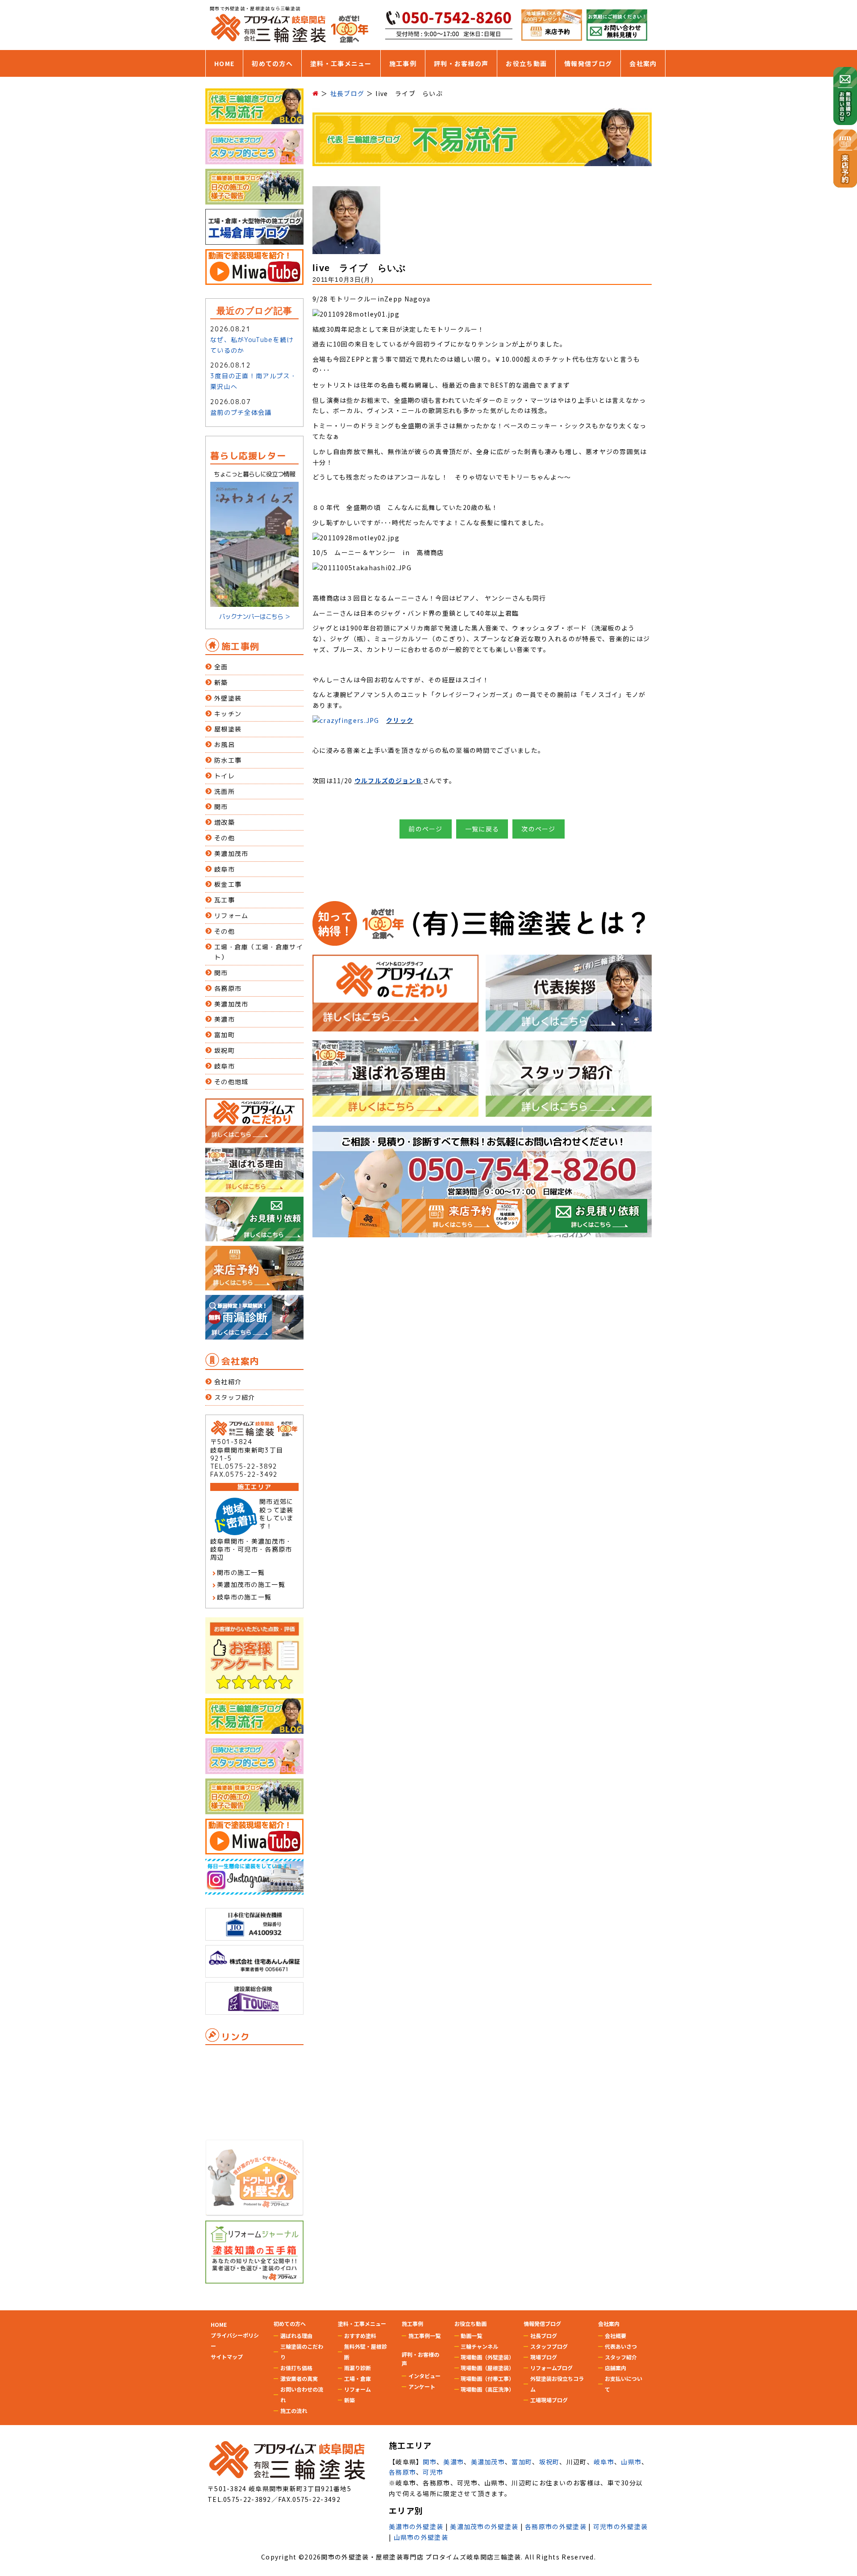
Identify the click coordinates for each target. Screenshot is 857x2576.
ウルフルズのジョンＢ (389, 781)
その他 (225, 838)
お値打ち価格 (296, 2368)
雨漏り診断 (358, 2368)
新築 (221, 683)
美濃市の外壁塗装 (416, 2526)
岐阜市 (225, 869)
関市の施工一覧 (241, 1572)
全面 (221, 667)
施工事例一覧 (424, 2336)
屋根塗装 (228, 729)
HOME (224, 63)
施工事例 (403, 63)
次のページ (539, 829)
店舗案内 (616, 2368)
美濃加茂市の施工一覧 (251, 1584)
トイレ (225, 776)
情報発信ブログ (588, 63)
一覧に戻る (482, 829)
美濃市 (225, 1019)
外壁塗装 (228, 698)
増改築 (225, 822)
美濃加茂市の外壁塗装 (484, 2526)
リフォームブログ (551, 2368)
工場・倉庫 (358, 2378)
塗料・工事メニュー (341, 63)
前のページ (426, 829)
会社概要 (616, 2336)
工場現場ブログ (549, 2400)
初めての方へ (272, 63)
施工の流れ (294, 2411)
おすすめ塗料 (360, 2336)
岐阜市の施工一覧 (244, 1597)
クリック (400, 720)
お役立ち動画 (526, 63)
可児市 (433, 2472)
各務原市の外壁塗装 (556, 2526)
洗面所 (225, 791)
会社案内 (643, 63)
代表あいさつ (621, 2346)
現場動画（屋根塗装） (487, 2368)
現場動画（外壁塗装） (487, 2357)
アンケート (422, 2386)
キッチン (228, 714)
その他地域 (231, 1082)
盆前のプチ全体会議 (241, 412)
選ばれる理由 (296, 2336)
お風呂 (225, 745)
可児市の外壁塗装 (620, 2526)
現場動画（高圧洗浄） (487, 2389)
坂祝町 (225, 1050)
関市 (221, 807)
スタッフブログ (549, 2346)
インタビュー (424, 2376)
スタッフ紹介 (235, 1397)
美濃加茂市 (231, 854)
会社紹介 (228, 1382)
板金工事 (228, 884)
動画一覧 (471, 2336)
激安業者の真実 (299, 2378)
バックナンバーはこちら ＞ (255, 616)
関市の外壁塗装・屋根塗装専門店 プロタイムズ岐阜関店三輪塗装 (421, 2557)
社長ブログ (544, 2336)
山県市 (631, 2462)
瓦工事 (225, 900)
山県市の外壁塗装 (421, 2537)
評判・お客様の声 (461, 63)
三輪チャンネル (479, 2346)
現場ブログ (544, 2357)
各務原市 (228, 988)
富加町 (225, 1035)
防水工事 (228, 760)
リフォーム (231, 916)
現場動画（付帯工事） (487, 2378)
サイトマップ (227, 2357)
